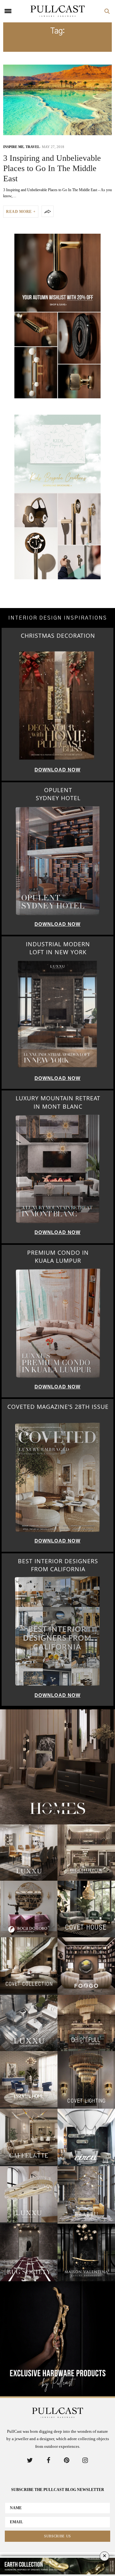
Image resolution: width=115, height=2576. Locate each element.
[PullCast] (57, 11)
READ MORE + (21, 212)
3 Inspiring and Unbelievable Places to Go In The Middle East (52, 168)
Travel (33, 147)
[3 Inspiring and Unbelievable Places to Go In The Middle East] (57, 100)
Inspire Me (13, 147)
